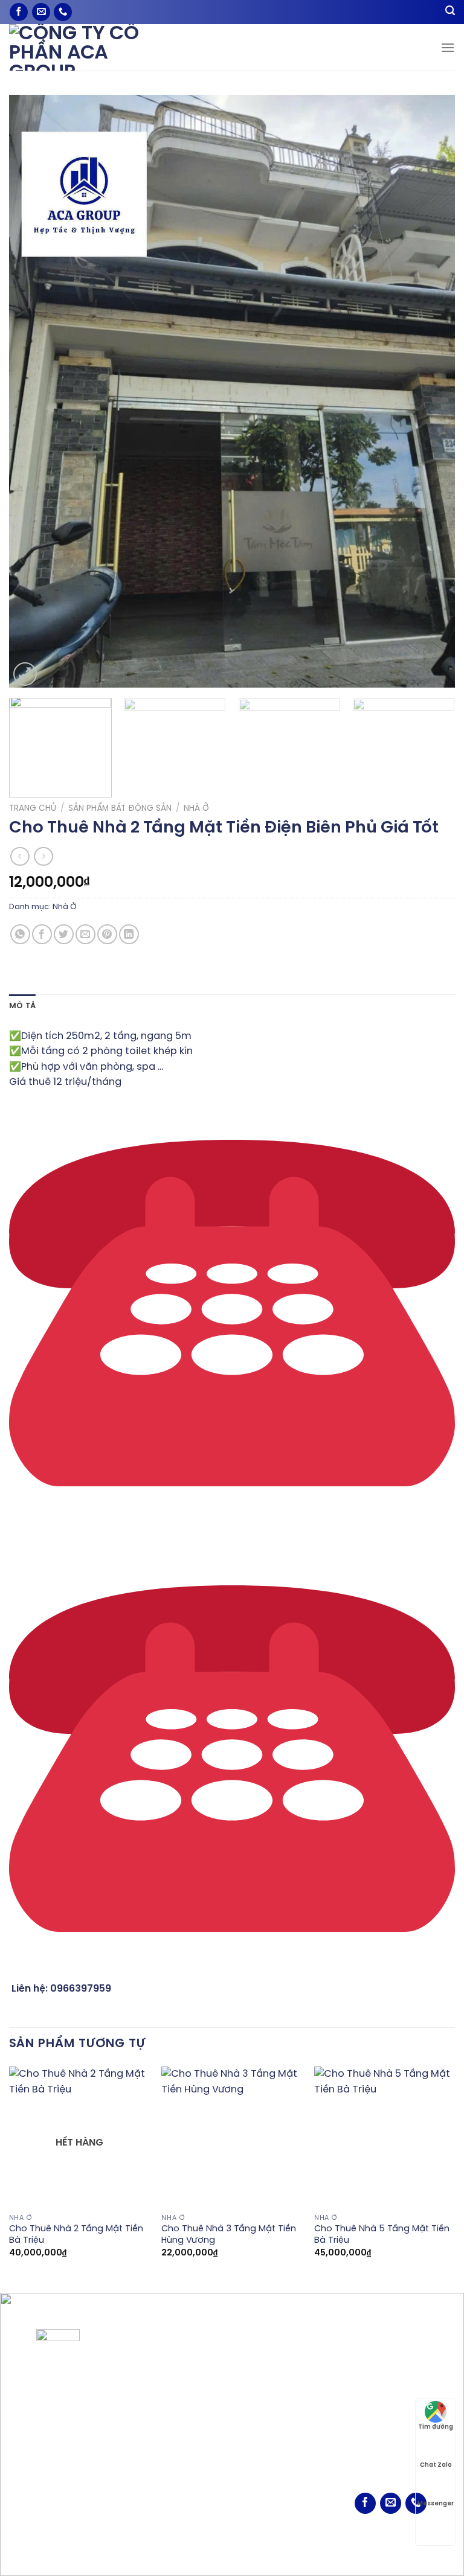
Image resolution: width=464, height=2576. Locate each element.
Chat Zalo (436, 2465)
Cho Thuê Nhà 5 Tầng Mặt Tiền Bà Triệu (382, 2235)
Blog (247, 2416)
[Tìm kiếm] (450, 12)
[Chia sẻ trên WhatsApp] (20, 934)
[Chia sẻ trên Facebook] (42, 934)
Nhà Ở (196, 808)
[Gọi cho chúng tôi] (63, 12)
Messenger (436, 2504)
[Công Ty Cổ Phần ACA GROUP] (91, 47)
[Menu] (448, 47)
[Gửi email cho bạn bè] (85, 934)
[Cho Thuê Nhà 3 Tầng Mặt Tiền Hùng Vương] (232, 2137)
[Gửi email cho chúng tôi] (41, 12)
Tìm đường (436, 2427)
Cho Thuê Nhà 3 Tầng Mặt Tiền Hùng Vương (229, 2235)
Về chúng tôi (265, 2361)
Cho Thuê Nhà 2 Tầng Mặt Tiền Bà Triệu (76, 2235)
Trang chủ (33, 808)
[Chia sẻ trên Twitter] (64, 934)
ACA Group (253, 2547)
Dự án (250, 2398)
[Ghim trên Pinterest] (107, 934)
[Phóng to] (25, 674)
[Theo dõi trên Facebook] (19, 12)
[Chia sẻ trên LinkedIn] (129, 934)
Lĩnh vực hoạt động (279, 2379)
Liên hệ (253, 2435)
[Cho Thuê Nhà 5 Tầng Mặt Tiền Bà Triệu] (385, 2137)
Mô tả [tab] (22, 1006)
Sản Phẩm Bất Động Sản (120, 808)
